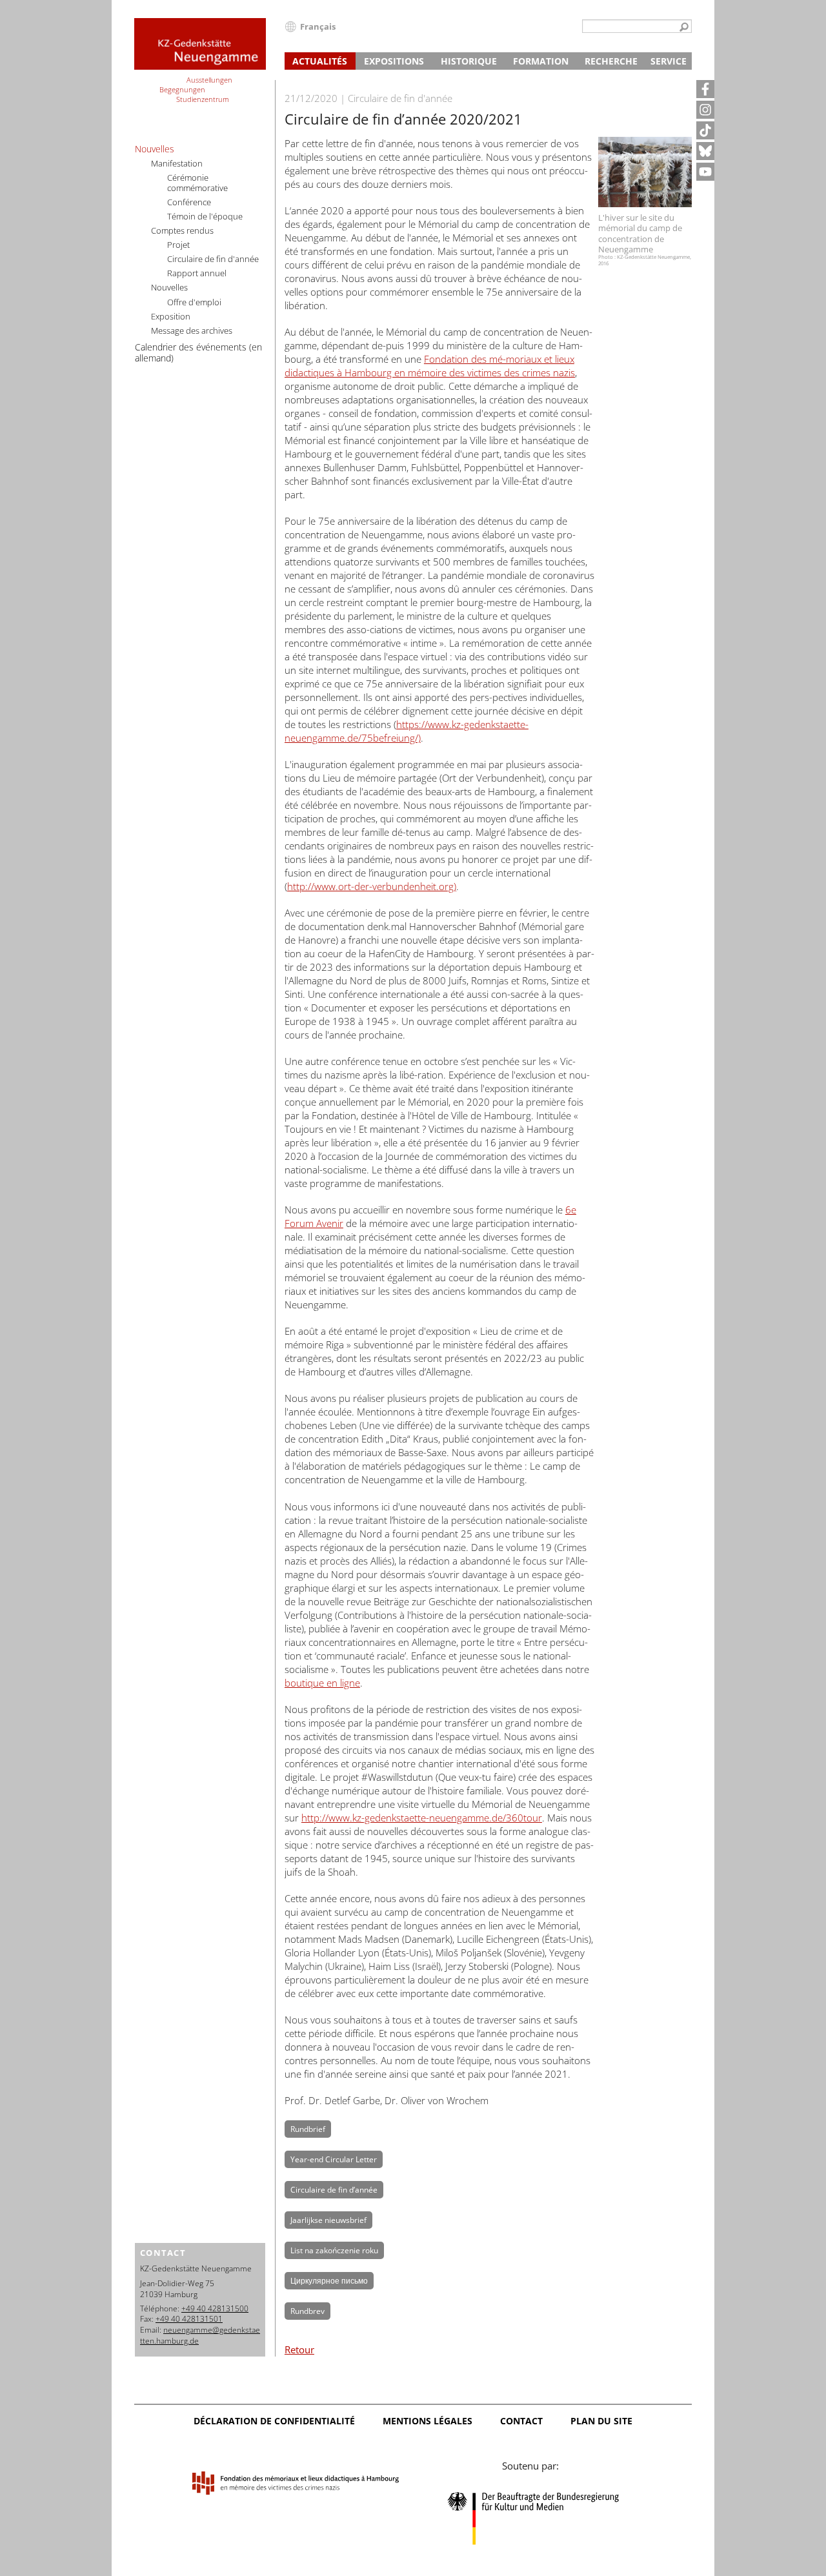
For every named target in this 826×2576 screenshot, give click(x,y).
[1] (684, 28)
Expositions (394, 61)
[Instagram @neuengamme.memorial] (705, 110)
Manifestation (177, 163)
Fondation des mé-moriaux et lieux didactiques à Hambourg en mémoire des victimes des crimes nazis (430, 366)
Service (669, 61)
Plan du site (601, 2421)
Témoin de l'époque (205, 216)
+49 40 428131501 (189, 2319)
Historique (469, 61)
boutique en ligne (322, 1683)
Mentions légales (428, 2421)
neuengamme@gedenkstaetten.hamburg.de (200, 2335)
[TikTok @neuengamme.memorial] (705, 130)
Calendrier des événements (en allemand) (198, 352)
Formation (541, 61)
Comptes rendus (182, 230)
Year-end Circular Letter (334, 2159)
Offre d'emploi (194, 302)
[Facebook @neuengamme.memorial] (705, 89)
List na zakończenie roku (334, 2250)
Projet (178, 245)
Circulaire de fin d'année (213, 259)
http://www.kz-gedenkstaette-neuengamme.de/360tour (422, 1818)
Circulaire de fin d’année (334, 2190)
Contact (521, 2421)
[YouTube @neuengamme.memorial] (705, 172)
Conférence (189, 202)
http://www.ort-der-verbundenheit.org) (372, 886)
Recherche (611, 61)
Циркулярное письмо (329, 2281)
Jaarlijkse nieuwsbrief (328, 2220)
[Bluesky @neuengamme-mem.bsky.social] (705, 151)
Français (318, 26)
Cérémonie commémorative (197, 183)
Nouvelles (155, 149)
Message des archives (192, 330)
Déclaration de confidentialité (274, 2421)
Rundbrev (307, 2311)
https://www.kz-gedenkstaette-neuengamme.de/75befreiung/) (407, 731)
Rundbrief (308, 2129)
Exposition (171, 316)
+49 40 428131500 (215, 2308)
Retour (299, 2349)
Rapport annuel (197, 273)
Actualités (320, 61)
